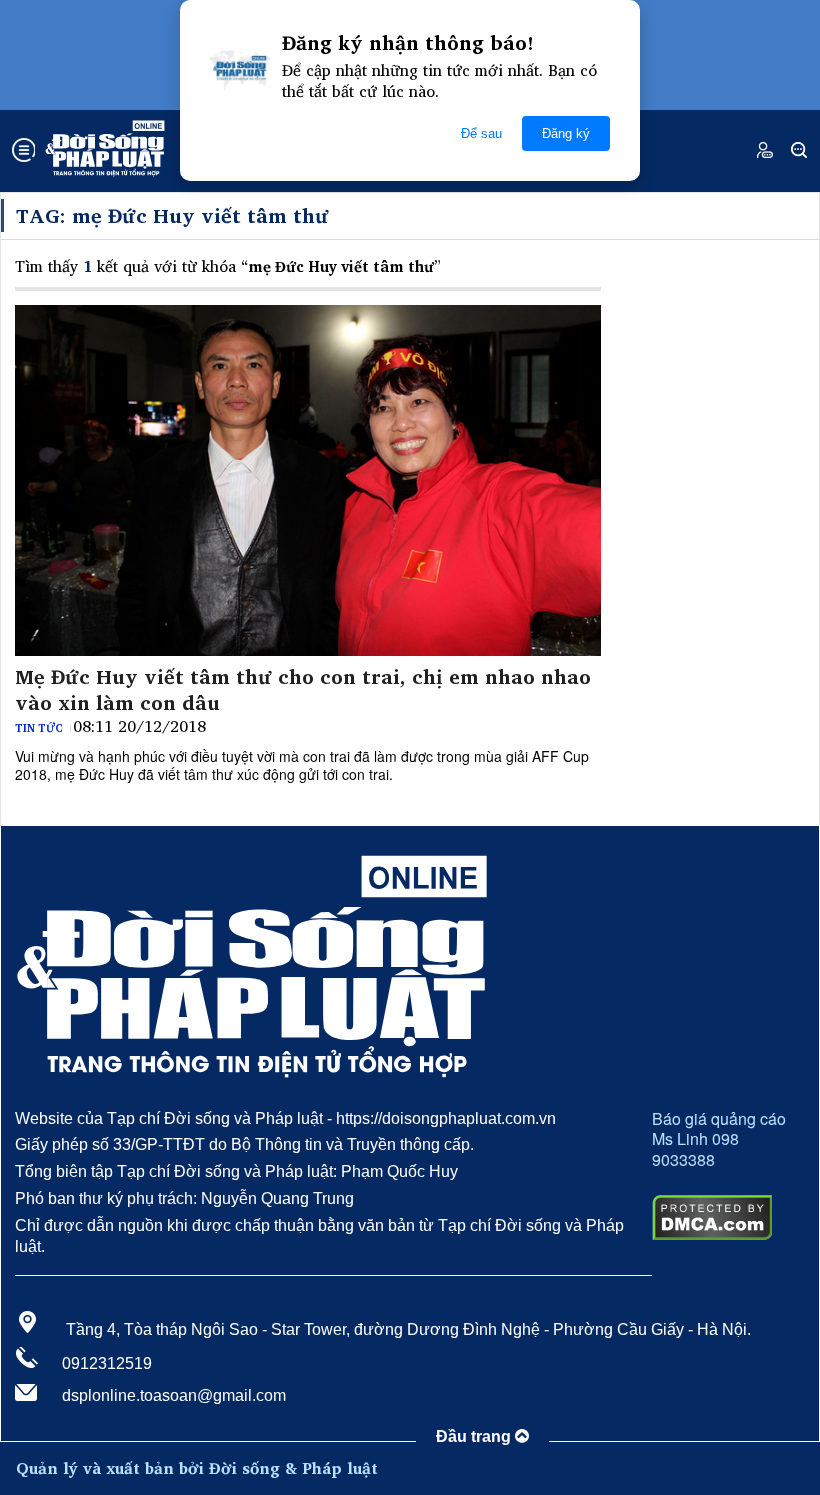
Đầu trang (475, 1436)
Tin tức (39, 728)
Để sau (481, 133)
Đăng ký (566, 133)
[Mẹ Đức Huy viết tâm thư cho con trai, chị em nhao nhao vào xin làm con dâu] (308, 481)
